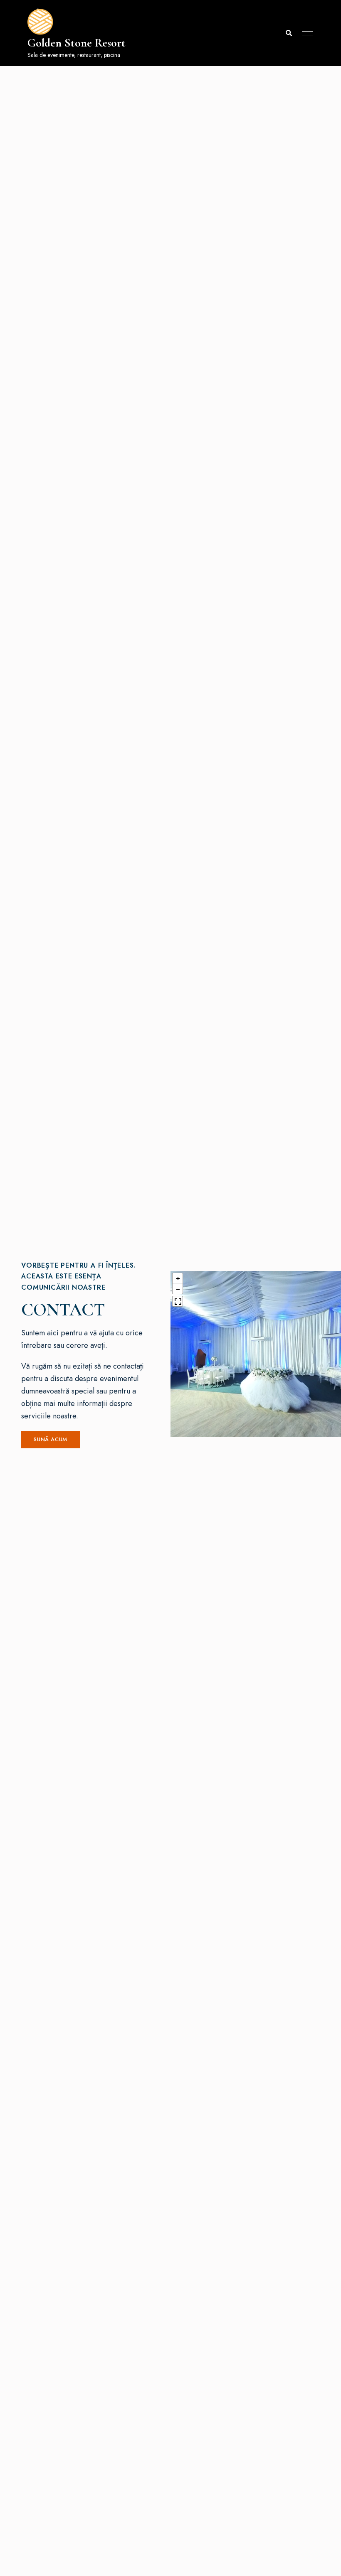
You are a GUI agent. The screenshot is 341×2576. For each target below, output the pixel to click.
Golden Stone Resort (77, 43)
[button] (51, 1440)
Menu (305, 33)
